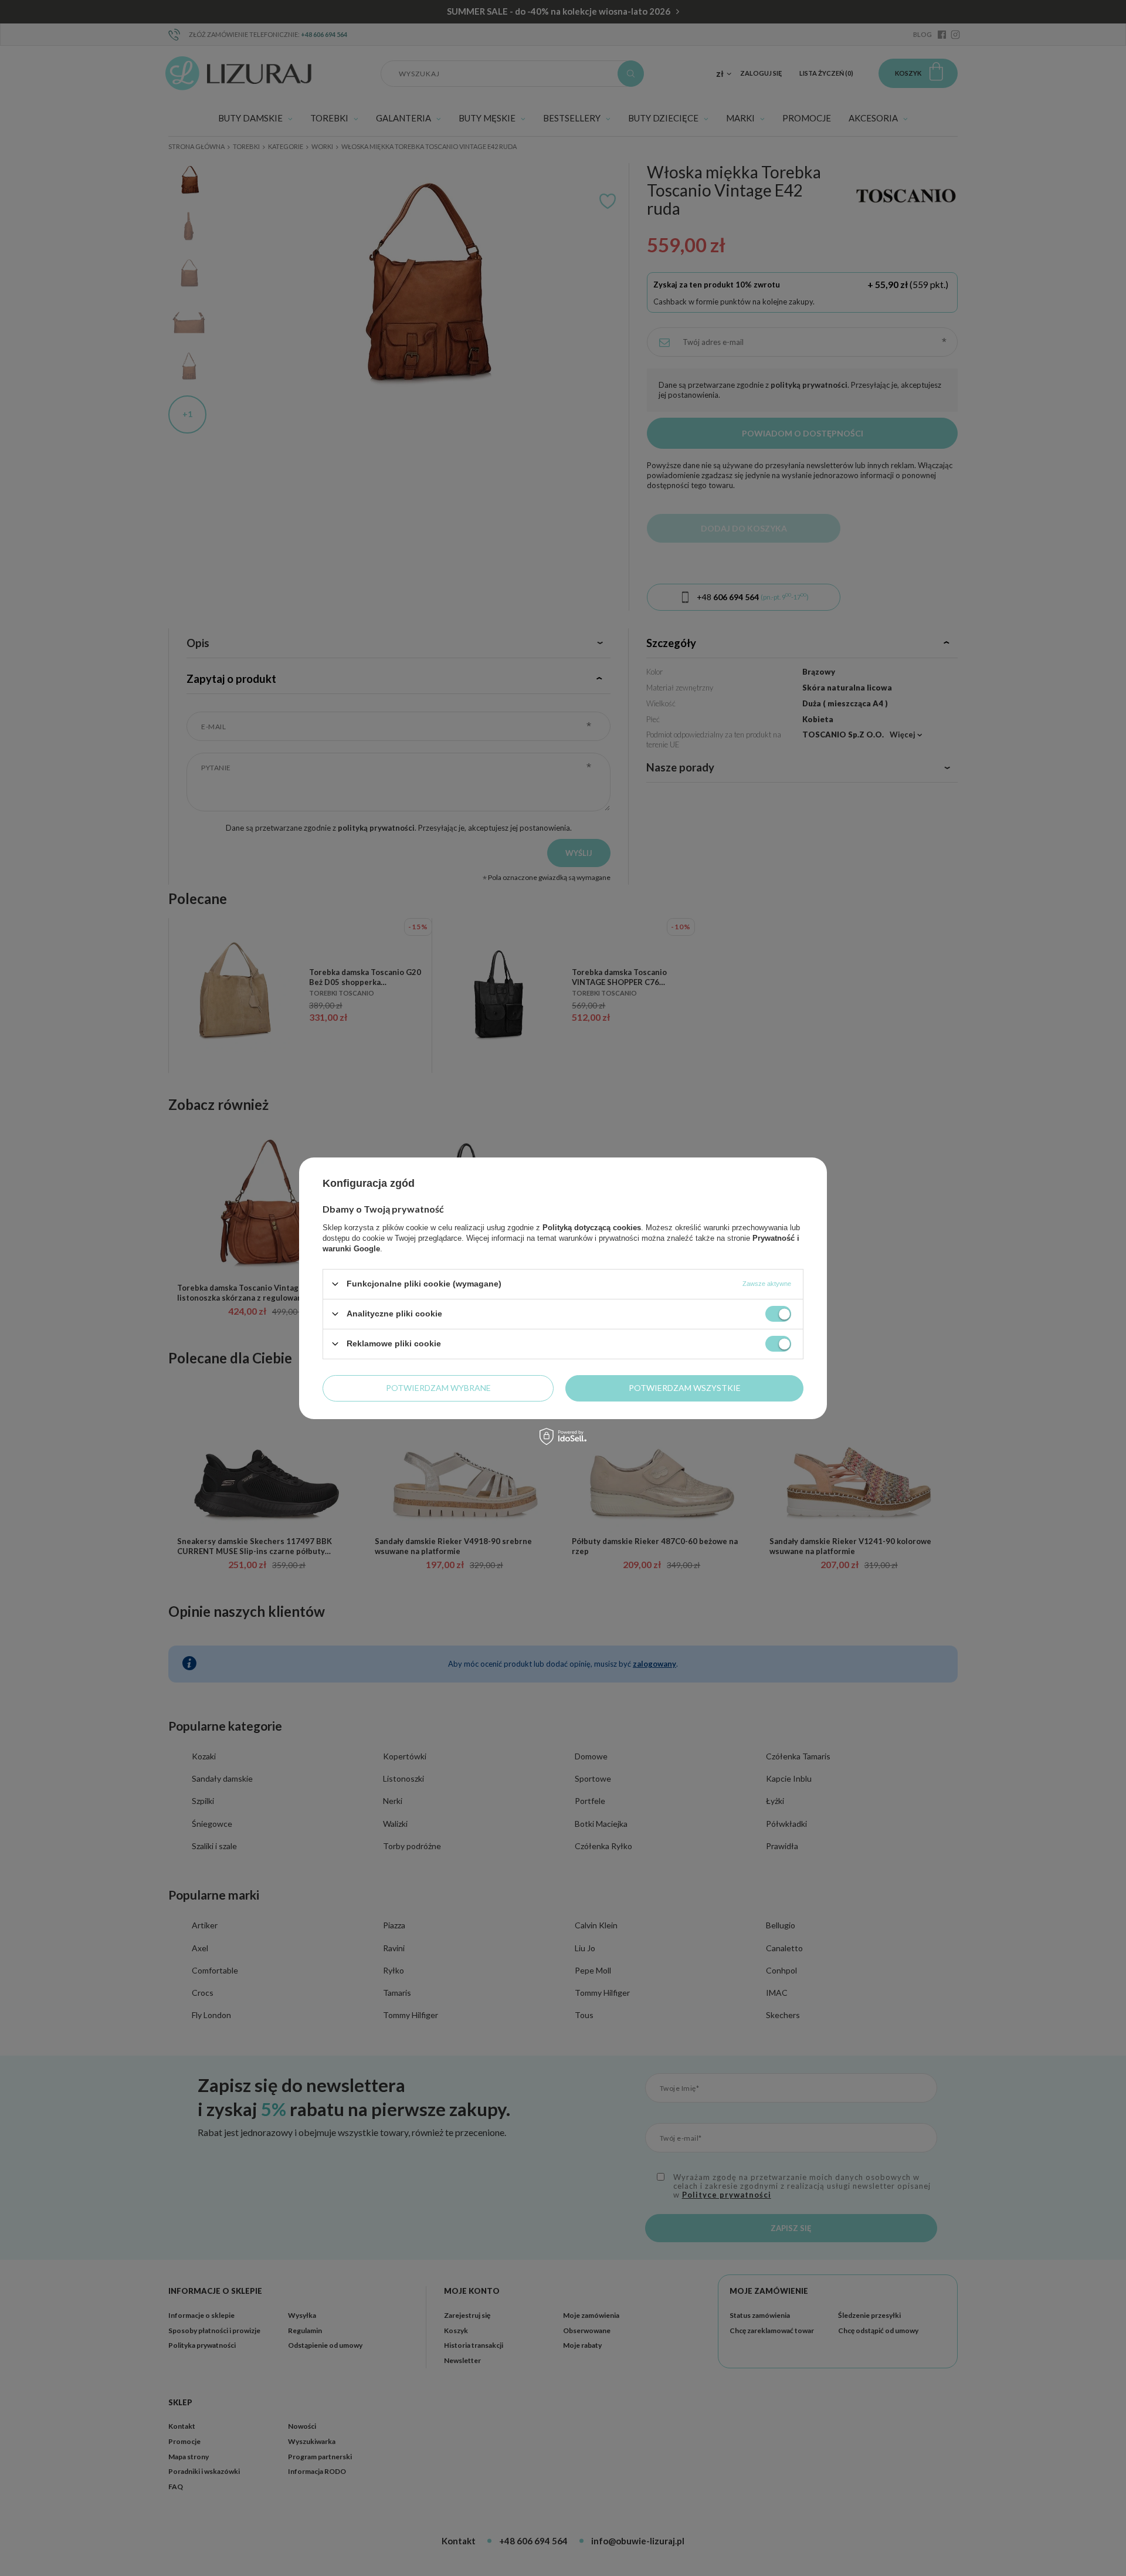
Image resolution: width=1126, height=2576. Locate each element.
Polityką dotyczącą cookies (592, 1227)
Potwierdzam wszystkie (685, 1388)
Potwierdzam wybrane (438, 1388)
